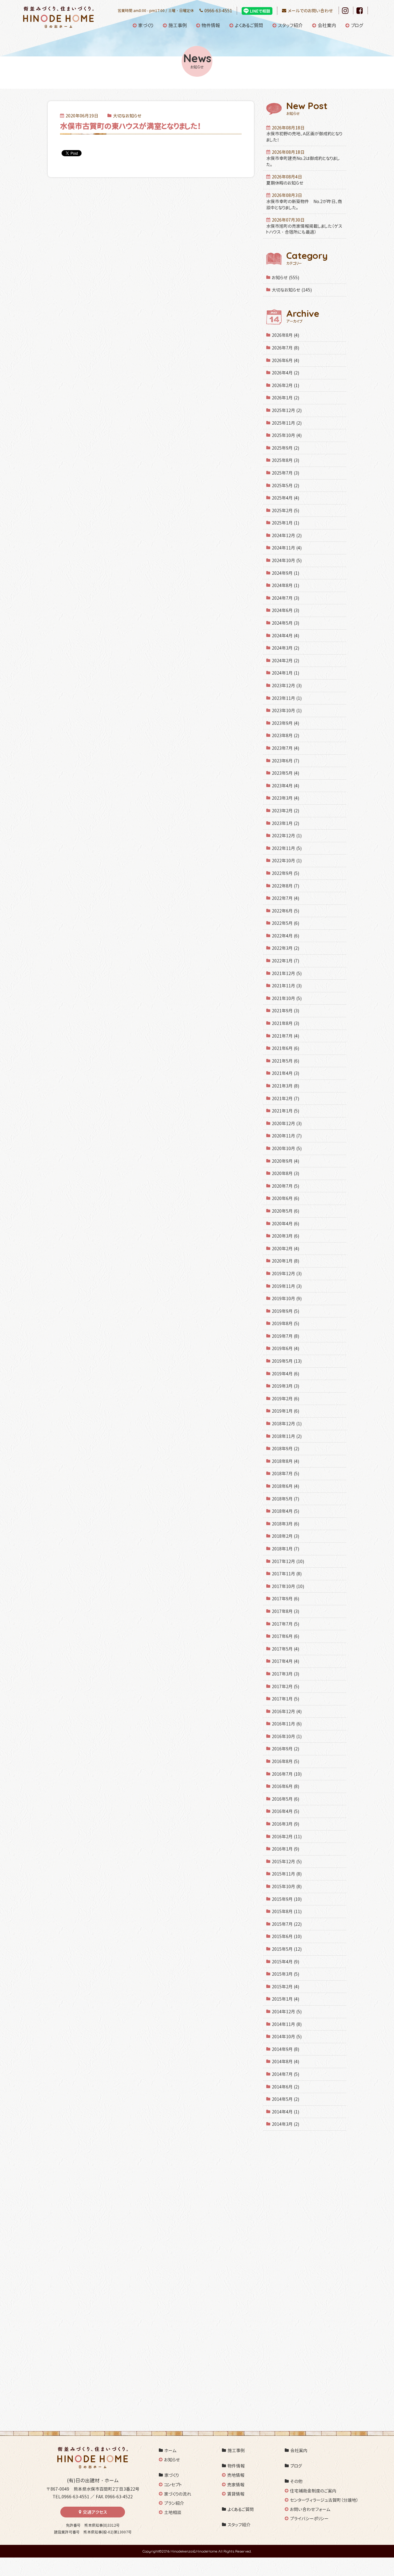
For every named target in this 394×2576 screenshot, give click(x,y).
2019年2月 (285, 1399)
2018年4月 (285, 1511)
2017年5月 (285, 1649)
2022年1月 (285, 961)
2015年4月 (285, 1962)
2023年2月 (285, 811)
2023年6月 (285, 761)
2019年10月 (287, 1298)
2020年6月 (285, 1198)
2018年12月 (287, 1424)
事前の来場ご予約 (135, 2312)
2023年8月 (285, 735)
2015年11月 (287, 1874)
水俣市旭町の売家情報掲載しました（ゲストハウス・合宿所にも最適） (304, 226)
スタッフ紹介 (290, 25)
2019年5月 (287, 1361)
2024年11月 (287, 548)
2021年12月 (287, 973)
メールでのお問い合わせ (310, 11)
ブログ (357, 25)
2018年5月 (285, 1499)
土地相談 (173, 2512)
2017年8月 (285, 1611)
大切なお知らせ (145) (292, 290)
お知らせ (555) (285, 278)
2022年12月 (287, 836)
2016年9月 (285, 1749)
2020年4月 (285, 1224)
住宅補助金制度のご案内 (313, 2491)
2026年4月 (285, 373)
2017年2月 (285, 1686)
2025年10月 (287, 435)
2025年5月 (285, 486)
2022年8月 (285, 886)
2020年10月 (287, 1148)
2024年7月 (285, 598)
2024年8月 (285, 585)
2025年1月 (285, 523)
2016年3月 (285, 1824)
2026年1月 (285, 398)
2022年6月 (285, 911)
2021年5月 (285, 1061)
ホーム (171, 2450)
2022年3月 (285, 948)
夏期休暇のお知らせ (285, 180)
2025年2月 (285, 510)
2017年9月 (285, 1599)
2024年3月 (285, 648)
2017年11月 (287, 1574)
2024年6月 (285, 610)
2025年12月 (287, 410)
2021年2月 (285, 1098)
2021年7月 (285, 1036)
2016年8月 (285, 1761)
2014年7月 (285, 2074)
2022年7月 (285, 898)
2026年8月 (285, 335)
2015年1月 (285, 1999)
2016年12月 (287, 1711)
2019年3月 (285, 1386)
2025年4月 (285, 498)
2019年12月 (287, 1274)
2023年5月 (285, 773)
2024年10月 (287, 560)
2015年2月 (285, 1987)
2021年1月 (285, 1111)
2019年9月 (285, 1311)
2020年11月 (287, 1136)
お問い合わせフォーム (310, 2509)
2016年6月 (285, 1786)
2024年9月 (285, 573)
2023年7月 (285, 748)
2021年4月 (285, 1073)
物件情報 (211, 25)
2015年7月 (287, 1924)
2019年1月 (285, 1411)
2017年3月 (285, 1674)
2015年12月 (287, 1862)
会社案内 (327, 25)
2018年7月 (285, 1474)
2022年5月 (285, 923)
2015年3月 (285, 1974)
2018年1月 (285, 1549)
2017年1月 (285, 1699)
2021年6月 (285, 1048)
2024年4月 (285, 636)
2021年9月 (285, 1011)
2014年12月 (287, 2012)
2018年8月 (285, 1461)
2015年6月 (287, 1936)
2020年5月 (285, 1211)
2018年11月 (287, 1436)
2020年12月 (287, 1123)
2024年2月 (285, 661)
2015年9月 (287, 1899)
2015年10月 (287, 1886)
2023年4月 (285, 786)
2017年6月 (285, 1636)
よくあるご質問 (249, 25)
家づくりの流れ (178, 2494)
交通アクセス (95, 2512)
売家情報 (236, 2485)
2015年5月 (287, 1949)
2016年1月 (285, 1849)
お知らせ (172, 2460)
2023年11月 (287, 698)
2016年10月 (287, 1736)
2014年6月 (285, 2087)
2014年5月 (285, 2099)
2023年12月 (287, 686)
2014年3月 (285, 2124)
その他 (296, 2481)
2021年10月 (287, 998)
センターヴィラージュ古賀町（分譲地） (324, 2500)
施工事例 (178, 25)
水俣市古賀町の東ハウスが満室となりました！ (131, 126)
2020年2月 (285, 1249)
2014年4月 (285, 2112)
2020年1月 (285, 1261)
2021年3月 (285, 1086)
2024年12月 (287, 535)
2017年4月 (285, 1661)
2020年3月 (285, 1236)
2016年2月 (287, 1837)
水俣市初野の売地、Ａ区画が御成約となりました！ (304, 134)
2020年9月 (285, 1161)
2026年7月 (285, 348)
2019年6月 (285, 1348)
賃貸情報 (236, 2494)
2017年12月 (288, 1561)
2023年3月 (285, 798)
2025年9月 (285, 448)
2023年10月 (287, 710)
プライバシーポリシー (309, 2519)
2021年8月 (285, 1023)
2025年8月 (285, 460)
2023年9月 (285, 723)
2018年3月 (285, 1524)
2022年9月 (285, 873)
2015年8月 (287, 1911)
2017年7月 (285, 1624)
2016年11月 (287, 1724)
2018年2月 (285, 1536)
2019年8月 (285, 1323)
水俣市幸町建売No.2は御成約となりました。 (303, 158)
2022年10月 (287, 861)
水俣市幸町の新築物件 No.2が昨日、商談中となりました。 (304, 201)
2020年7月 (285, 1186)
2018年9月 (285, 1449)
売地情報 (236, 2475)
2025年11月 (287, 423)
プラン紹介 (174, 2503)
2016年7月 (287, 1774)
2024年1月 (285, 673)
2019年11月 (287, 1286)
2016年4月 (285, 1811)
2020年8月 (285, 1173)
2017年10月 (288, 1586)
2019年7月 (285, 1336)
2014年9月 (285, 2049)
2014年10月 (287, 2037)
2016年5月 (285, 1799)
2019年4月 (285, 1374)
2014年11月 (287, 2024)
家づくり (146, 25)
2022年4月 (285, 936)
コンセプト (173, 2485)
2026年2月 (285, 385)
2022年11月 (287, 848)
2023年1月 (285, 823)
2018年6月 (285, 1486)
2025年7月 (285, 473)
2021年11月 (287, 986)
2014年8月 (285, 2062)
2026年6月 (285, 360)
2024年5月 (285, 623)
